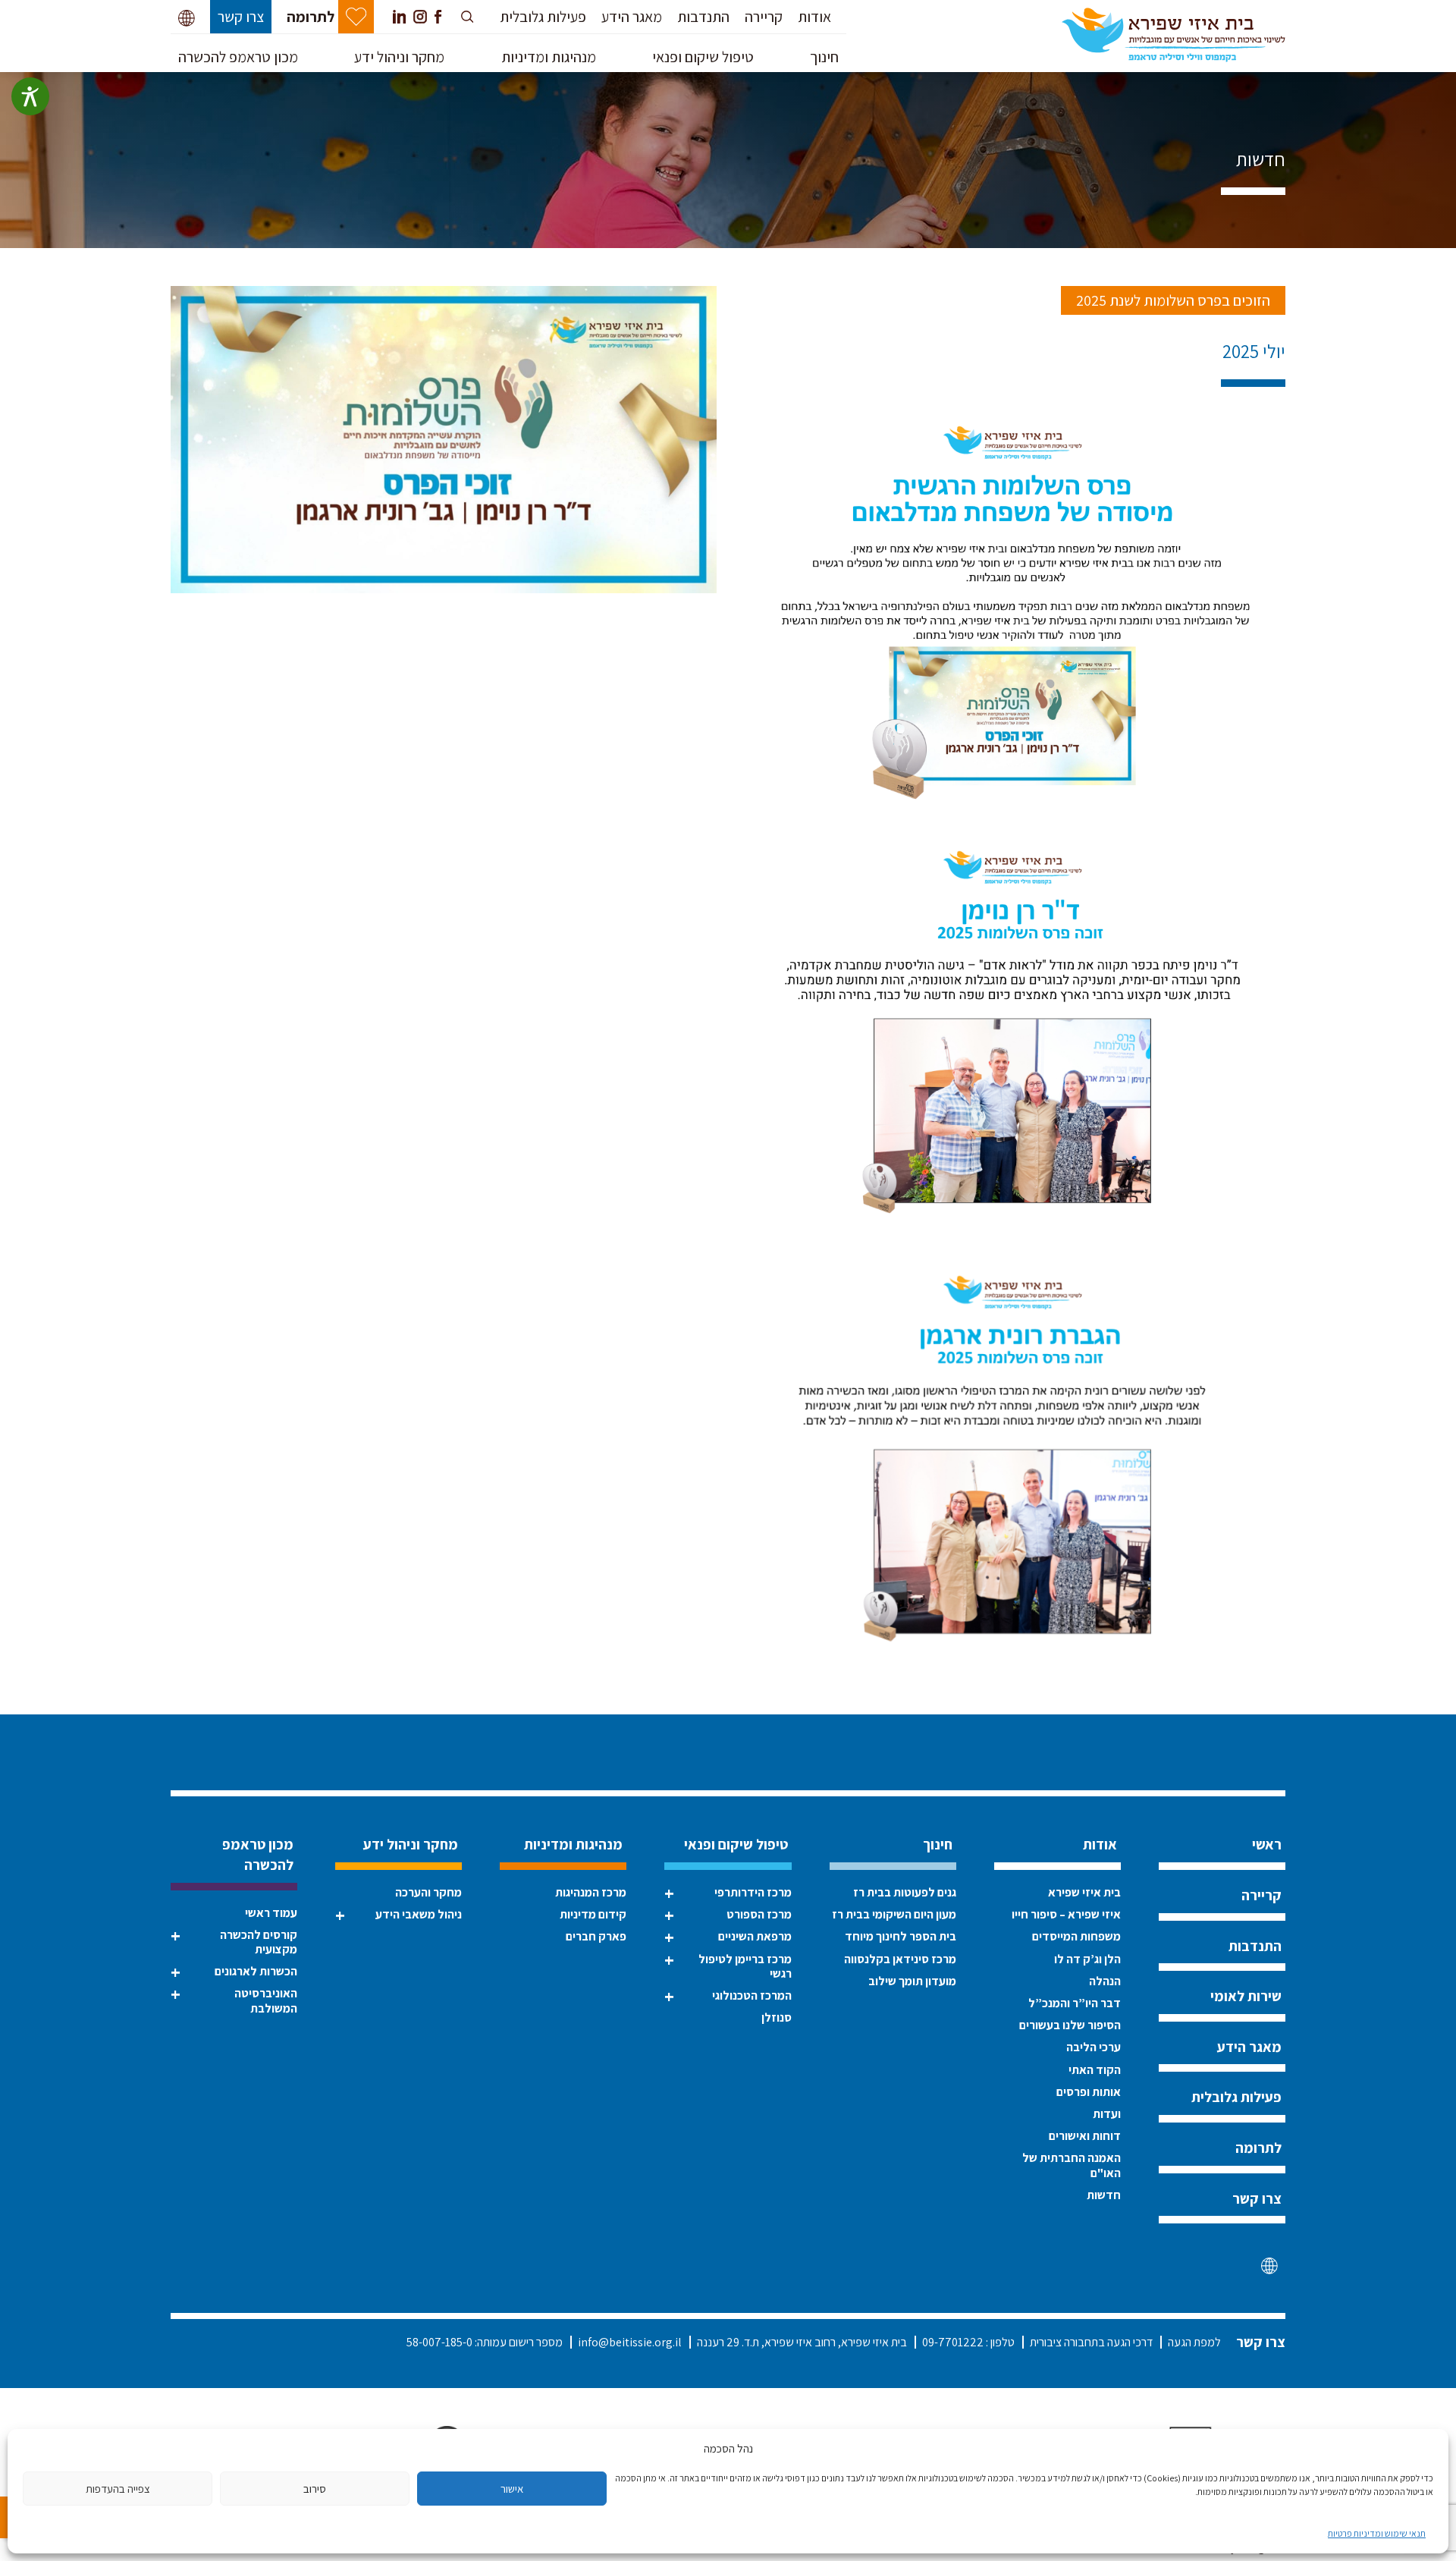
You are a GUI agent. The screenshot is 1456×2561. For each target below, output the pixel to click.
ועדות (1107, 2114)
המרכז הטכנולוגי (752, 1995)
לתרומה (311, 17)
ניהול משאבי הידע (419, 1914)
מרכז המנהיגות (591, 1892)
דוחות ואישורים (1085, 2136)
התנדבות (703, 17)
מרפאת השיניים (755, 1936)
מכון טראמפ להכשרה (238, 57)
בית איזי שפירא (1084, 1892)
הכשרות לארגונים (256, 1971)
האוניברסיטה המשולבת (266, 2000)
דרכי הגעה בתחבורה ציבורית (1091, 2342)
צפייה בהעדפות (118, 2489)
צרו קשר (241, 17)
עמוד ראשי (271, 1913)
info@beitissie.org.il (630, 2342)
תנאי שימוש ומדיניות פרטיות (1377, 2533)
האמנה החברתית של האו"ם (1072, 2165)
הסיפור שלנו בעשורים (1070, 2025)
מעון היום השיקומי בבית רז (894, 1914)
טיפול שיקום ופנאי (703, 57)
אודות (814, 17)
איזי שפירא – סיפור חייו (1066, 1914)
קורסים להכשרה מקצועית (259, 1942)
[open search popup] (469, 17)
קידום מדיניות (593, 1914)
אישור (512, 2489)
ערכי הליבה (1094, 2047)
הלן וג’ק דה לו (1087, 1959)
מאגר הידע (632, 17)
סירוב (315, 2489)
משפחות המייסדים (1076, 1936)
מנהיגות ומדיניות (549, 57)
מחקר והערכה (428, 1892)
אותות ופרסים (1089, 2092)
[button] (187, 17)
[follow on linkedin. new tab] (399, 17)
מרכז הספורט (759, 1914)
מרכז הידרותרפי (753, 1892)
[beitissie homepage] (1174, 33)
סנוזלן (776, 2017)
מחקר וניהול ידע (399, 57)
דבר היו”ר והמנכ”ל (1075, 2003)
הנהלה (1105, 1981)
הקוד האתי (1095, 2070)
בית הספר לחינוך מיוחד (901, 1936)
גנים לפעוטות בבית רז (905, 1892)
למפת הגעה (1194, 2342)
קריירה (764, 17)
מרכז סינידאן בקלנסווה (900, 1959)
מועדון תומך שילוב (912, 1981)
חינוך (824, 57)
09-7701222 (953, 2342)
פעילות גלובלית (543, 17)
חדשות (1261, 159)
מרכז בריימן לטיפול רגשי (745, 1966)
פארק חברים (596, 1936)
